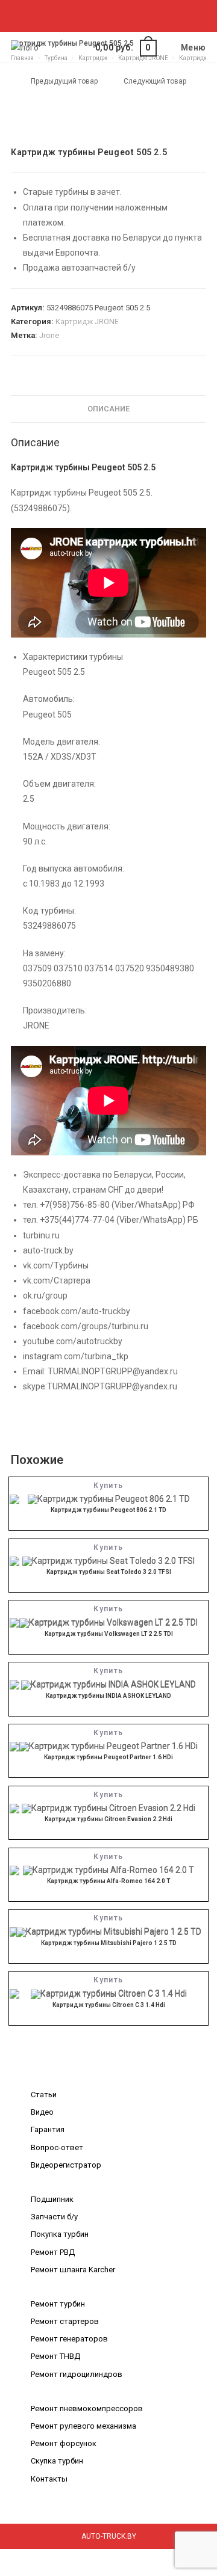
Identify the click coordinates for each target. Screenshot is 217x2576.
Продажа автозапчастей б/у (79, 268)
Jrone (49, 335)
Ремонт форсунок (64, 2443)
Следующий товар (155, 81)
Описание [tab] (108, 409)
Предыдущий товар (64, 81)
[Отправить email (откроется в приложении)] (143, 14)
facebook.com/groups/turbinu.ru (86, 1326)
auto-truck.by (48, 1250)
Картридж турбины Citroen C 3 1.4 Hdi (109, 2005)
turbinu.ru (41, 1235)
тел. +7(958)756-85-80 (66, 1205)
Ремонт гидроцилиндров (77, 2374)
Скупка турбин (57, 2461)
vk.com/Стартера (57, 1280)
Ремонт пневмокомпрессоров (87, 2408)
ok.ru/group (45, 1296)
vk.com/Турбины (56, 1265)
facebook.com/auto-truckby (77, 1311)
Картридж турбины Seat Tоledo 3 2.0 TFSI (109, 1572)
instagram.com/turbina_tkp (76, 1356)
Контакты (49, 2479)
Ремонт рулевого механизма (83, 2426)
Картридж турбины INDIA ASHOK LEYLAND (108, 1696)
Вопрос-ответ (57, 2147)
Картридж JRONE (87, 321)
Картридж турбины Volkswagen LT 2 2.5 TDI (109, 1634)
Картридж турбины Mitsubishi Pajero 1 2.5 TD (109, 1943)
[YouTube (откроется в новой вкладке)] (131, 14)
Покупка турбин (60, 2234)
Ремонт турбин (58, 2304)
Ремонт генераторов (69, 2339)
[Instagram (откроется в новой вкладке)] (103, 14)
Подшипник (52, 2199)
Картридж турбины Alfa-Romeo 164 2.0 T (108, 1881)
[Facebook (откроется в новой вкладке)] (76, 14)
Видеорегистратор (66, 2165)
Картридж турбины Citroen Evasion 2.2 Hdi (108, 1819)
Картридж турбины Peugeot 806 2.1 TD (108, 1510)
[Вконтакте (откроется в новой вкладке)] (90, 14)
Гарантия (48, 2129)
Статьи (44, 2095)
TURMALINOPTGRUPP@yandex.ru (113, 1371)
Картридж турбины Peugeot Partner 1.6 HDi (108, 1757)
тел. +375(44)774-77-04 (69, 1220)
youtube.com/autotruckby (73, 1341)
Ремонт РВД (53, 2252)
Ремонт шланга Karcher (73, 2270)
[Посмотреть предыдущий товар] (19, 82)
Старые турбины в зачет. (72, 192)
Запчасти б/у (54, 2217)
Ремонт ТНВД (55, 2356)
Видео (42, 2112)
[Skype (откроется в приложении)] (117, 14)
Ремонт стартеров (65, 2321)
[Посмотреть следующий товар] (198, 82)
